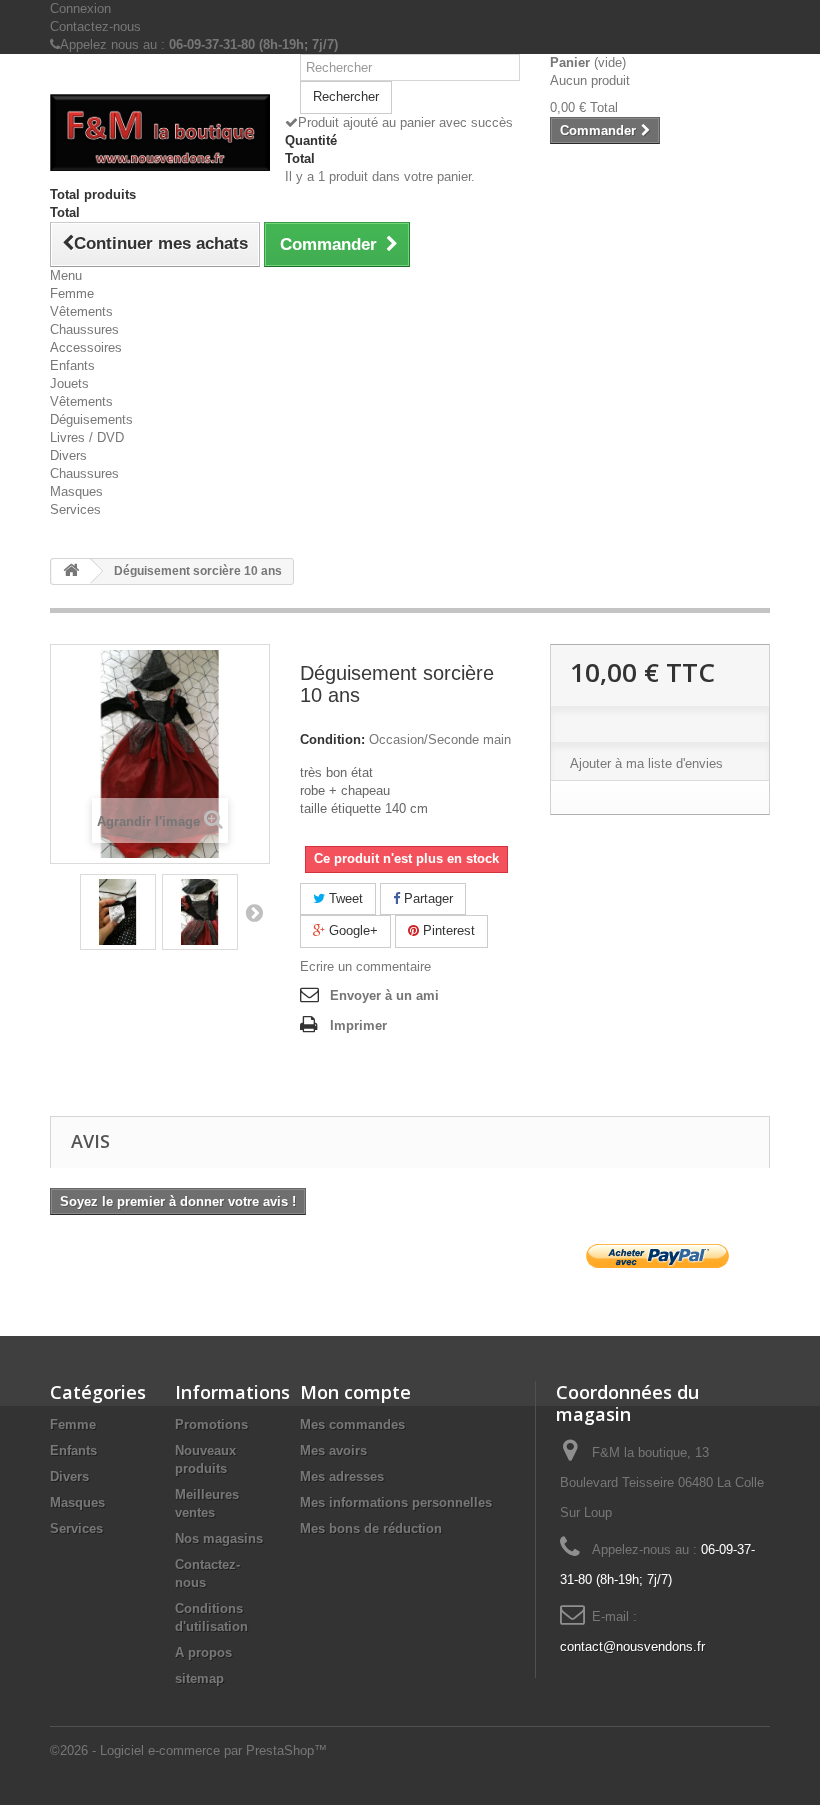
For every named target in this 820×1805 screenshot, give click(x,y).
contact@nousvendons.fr (632, 1646)
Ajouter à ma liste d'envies (646, 763)
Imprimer (358, 1025)
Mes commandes (352, 1424)
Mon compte (355, 1392)
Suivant (254, 912)
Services (75, 509)
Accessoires (86, 347)
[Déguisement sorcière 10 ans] (118, 912)
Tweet (344, 898)
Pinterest (447, 930)
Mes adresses (342, 1476)
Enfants (72, 365)
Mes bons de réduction (371, 1528)
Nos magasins (219, 1538)
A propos (203, 1652)
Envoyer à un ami (384, 995)
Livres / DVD (87, 437)
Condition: (332, 739)
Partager (426, 898)
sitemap (199, 1678)
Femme (72, 293)
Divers (68, 455)
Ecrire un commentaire (365, 966)
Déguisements (91, 419)
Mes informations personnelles (396, 1502)
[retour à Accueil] (71, 571)
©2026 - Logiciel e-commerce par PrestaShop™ (188, 1750)
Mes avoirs (333, 1450)
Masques (76, 491)
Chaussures (84, 329)
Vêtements (81, 311)
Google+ (351, 930)
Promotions (211, 1424)
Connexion (80, 8)
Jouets (69, 383)
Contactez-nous (95, 26)
